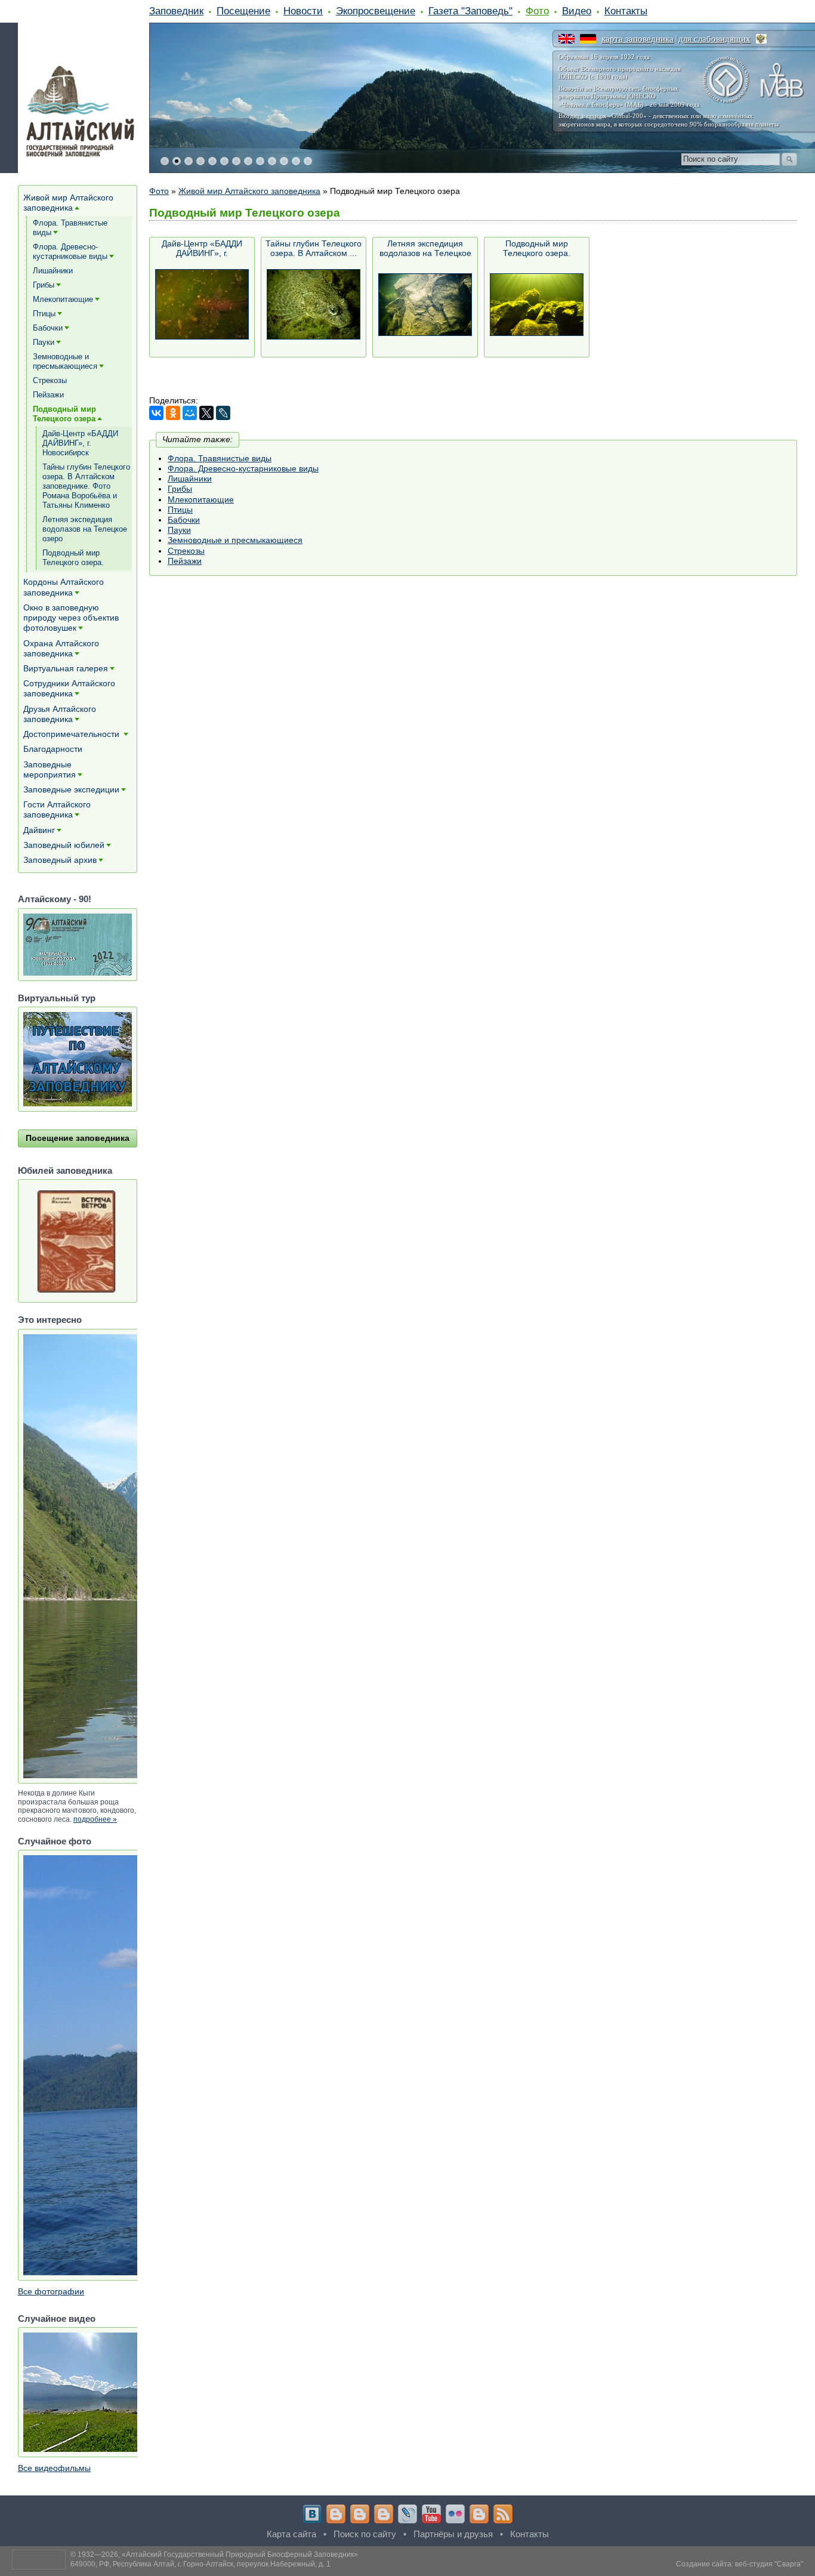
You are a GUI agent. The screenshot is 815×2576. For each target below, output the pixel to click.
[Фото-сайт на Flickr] (455, 2514)
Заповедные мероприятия (50, 769)
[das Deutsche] (588, 39)
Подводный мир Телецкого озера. (537, 248)
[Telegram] (336, 2514)
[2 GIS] (479, 2514)
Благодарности (53, 749)
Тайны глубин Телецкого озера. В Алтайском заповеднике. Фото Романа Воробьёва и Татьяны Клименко (86, 486)
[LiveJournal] (223, 413)
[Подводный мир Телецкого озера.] (537, 305)
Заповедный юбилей (64, 845)
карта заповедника (638, 39)
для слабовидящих (714, 39)
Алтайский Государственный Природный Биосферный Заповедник (240, 2555)
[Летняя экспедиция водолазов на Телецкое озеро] (425, 305)
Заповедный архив (60, 860)
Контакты (626, 11)
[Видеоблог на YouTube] (431, 2514)
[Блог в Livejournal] (407, 2514)
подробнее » (95, 1819)
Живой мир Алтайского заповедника (249, 191)
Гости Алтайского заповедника (57, 809)
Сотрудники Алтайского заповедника (69, 688)
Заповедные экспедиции (71, 789)
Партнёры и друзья (453, 2534)
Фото (537, 11)
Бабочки (184, 520)
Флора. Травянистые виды (220, 458)
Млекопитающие (201, 499)
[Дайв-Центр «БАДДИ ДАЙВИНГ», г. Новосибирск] (202, 305)
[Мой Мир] (190, 413)
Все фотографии (51, 2291)
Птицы (180, 510)
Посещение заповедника (78, 1138)
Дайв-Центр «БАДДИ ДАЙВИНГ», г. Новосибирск (202, 249)
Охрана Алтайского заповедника (61, 648)
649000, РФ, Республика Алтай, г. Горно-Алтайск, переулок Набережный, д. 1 (200, 2564)
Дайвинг (39, 830)
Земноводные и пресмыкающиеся (235, 540)
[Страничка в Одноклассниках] (360, 2514)
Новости (303, 11)
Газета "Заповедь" (470, 11)
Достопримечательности (72, 734)
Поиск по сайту (365, 2534)
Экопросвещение (376, 11)
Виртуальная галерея (66, 668)
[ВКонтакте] (156, 413)
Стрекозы (186, 551)
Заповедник (176, 11)
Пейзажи (185, 561)
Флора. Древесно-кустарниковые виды (243, 468)
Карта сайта (291, 2534)
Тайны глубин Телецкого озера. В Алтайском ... (314, 248)
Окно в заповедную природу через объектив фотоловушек (71, 618)
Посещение (243, 11)
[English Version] (567, 39)
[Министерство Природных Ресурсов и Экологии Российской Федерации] (761, 39)
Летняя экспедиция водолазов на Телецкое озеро (425, 249)
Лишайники (190, 479)
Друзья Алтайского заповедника (60, 714)
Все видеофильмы (54, 2468)
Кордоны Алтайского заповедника (64, 587)
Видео (577, 11)
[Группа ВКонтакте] (312, 2514)
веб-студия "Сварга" (769, 2564)
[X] (206, 413)
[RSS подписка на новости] (503, 2514)
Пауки (179, 530)
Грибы (180, 489)
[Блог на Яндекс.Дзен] (384, 2514)
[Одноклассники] (173, 413)
